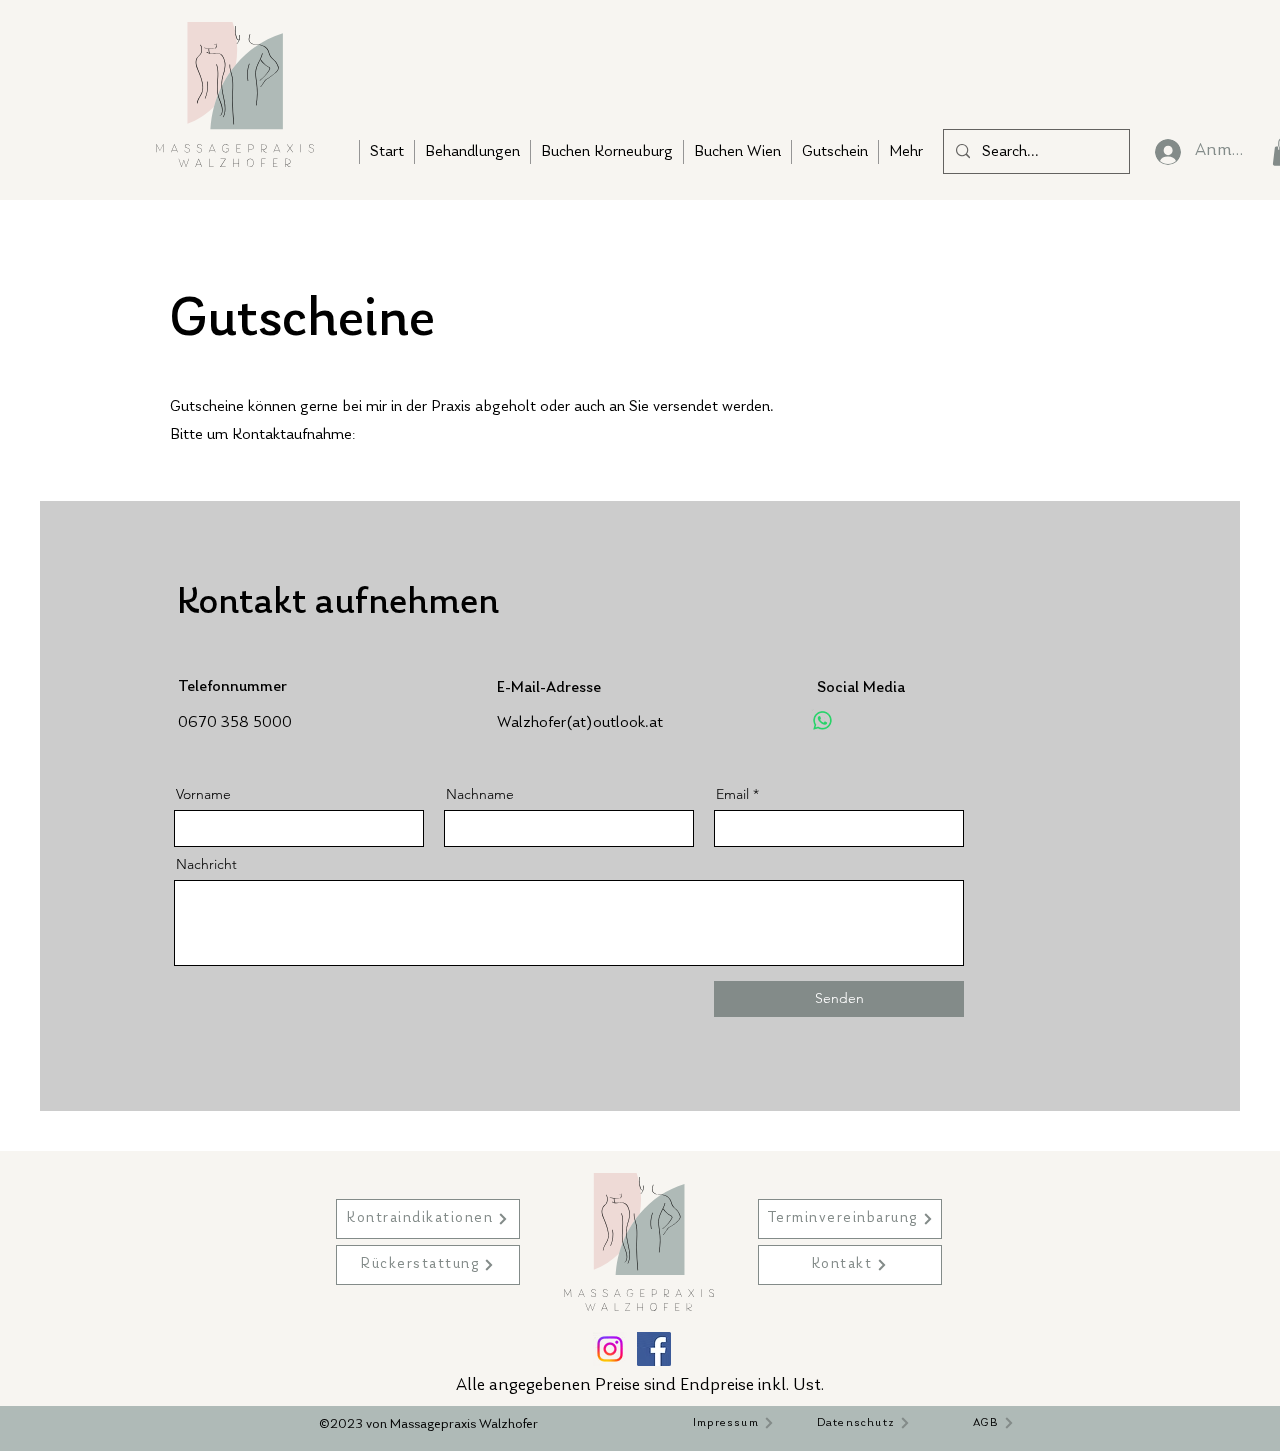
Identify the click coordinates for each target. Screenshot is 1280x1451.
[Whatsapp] (822, 720)
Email (732, 794)
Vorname (203, 794)
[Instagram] (610, 1349)
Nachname (480, 794)
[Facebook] (654, 1349)
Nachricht (206, 864)
